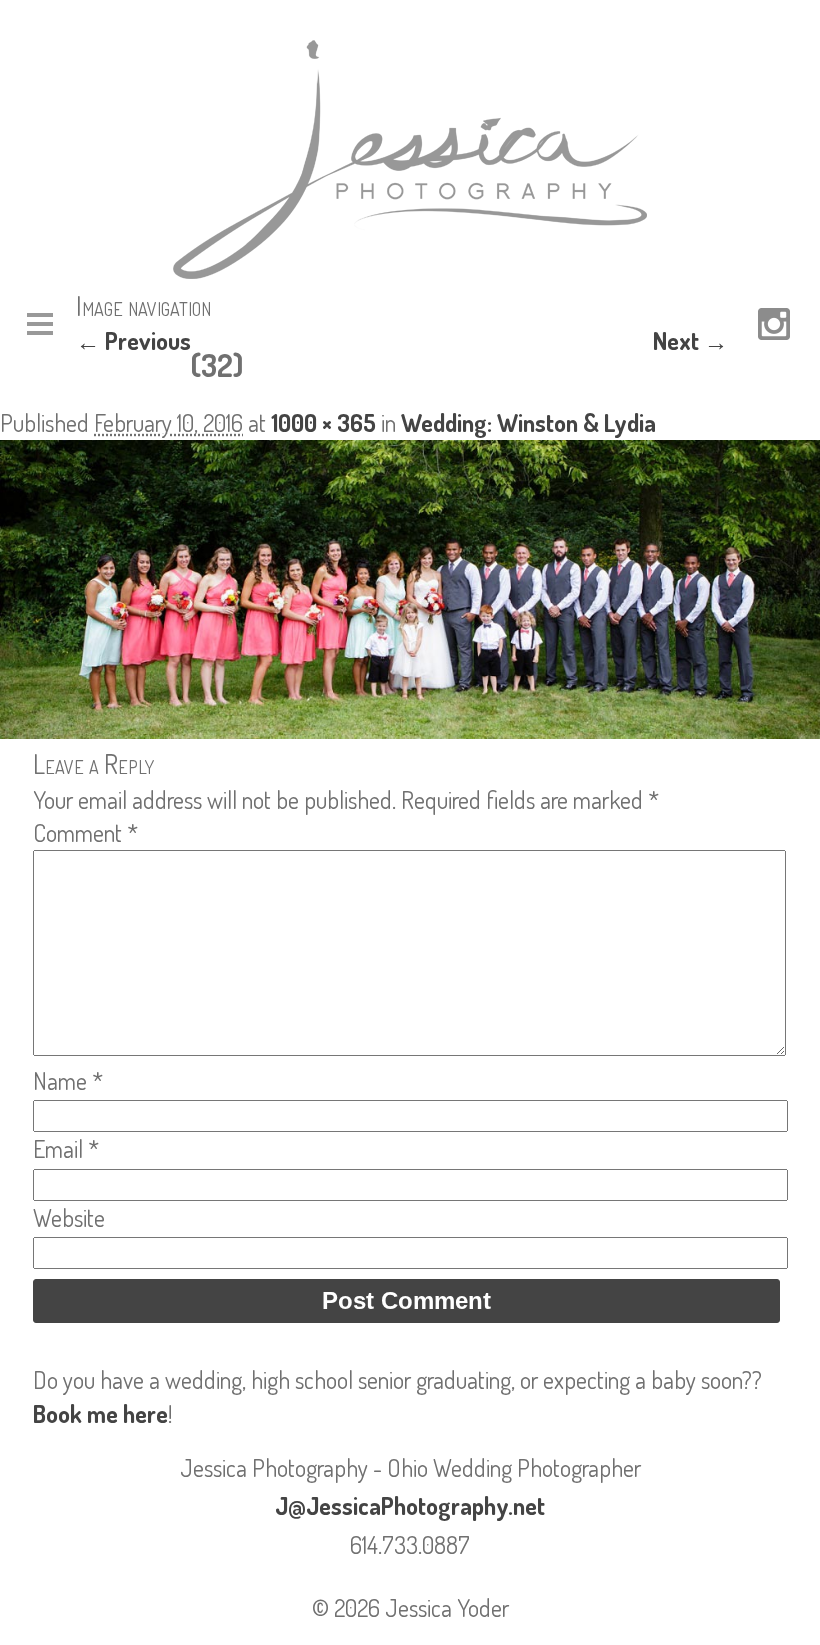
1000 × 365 (323, 422)
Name (68, 1080)
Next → (690, 340)
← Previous (133, 340)
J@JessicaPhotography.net (410, 1505)
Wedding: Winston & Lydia (528, 422)
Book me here (100, 1413)
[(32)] (410, 729)
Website (69, 1217)
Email (66, 1148)
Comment (85, 832)
